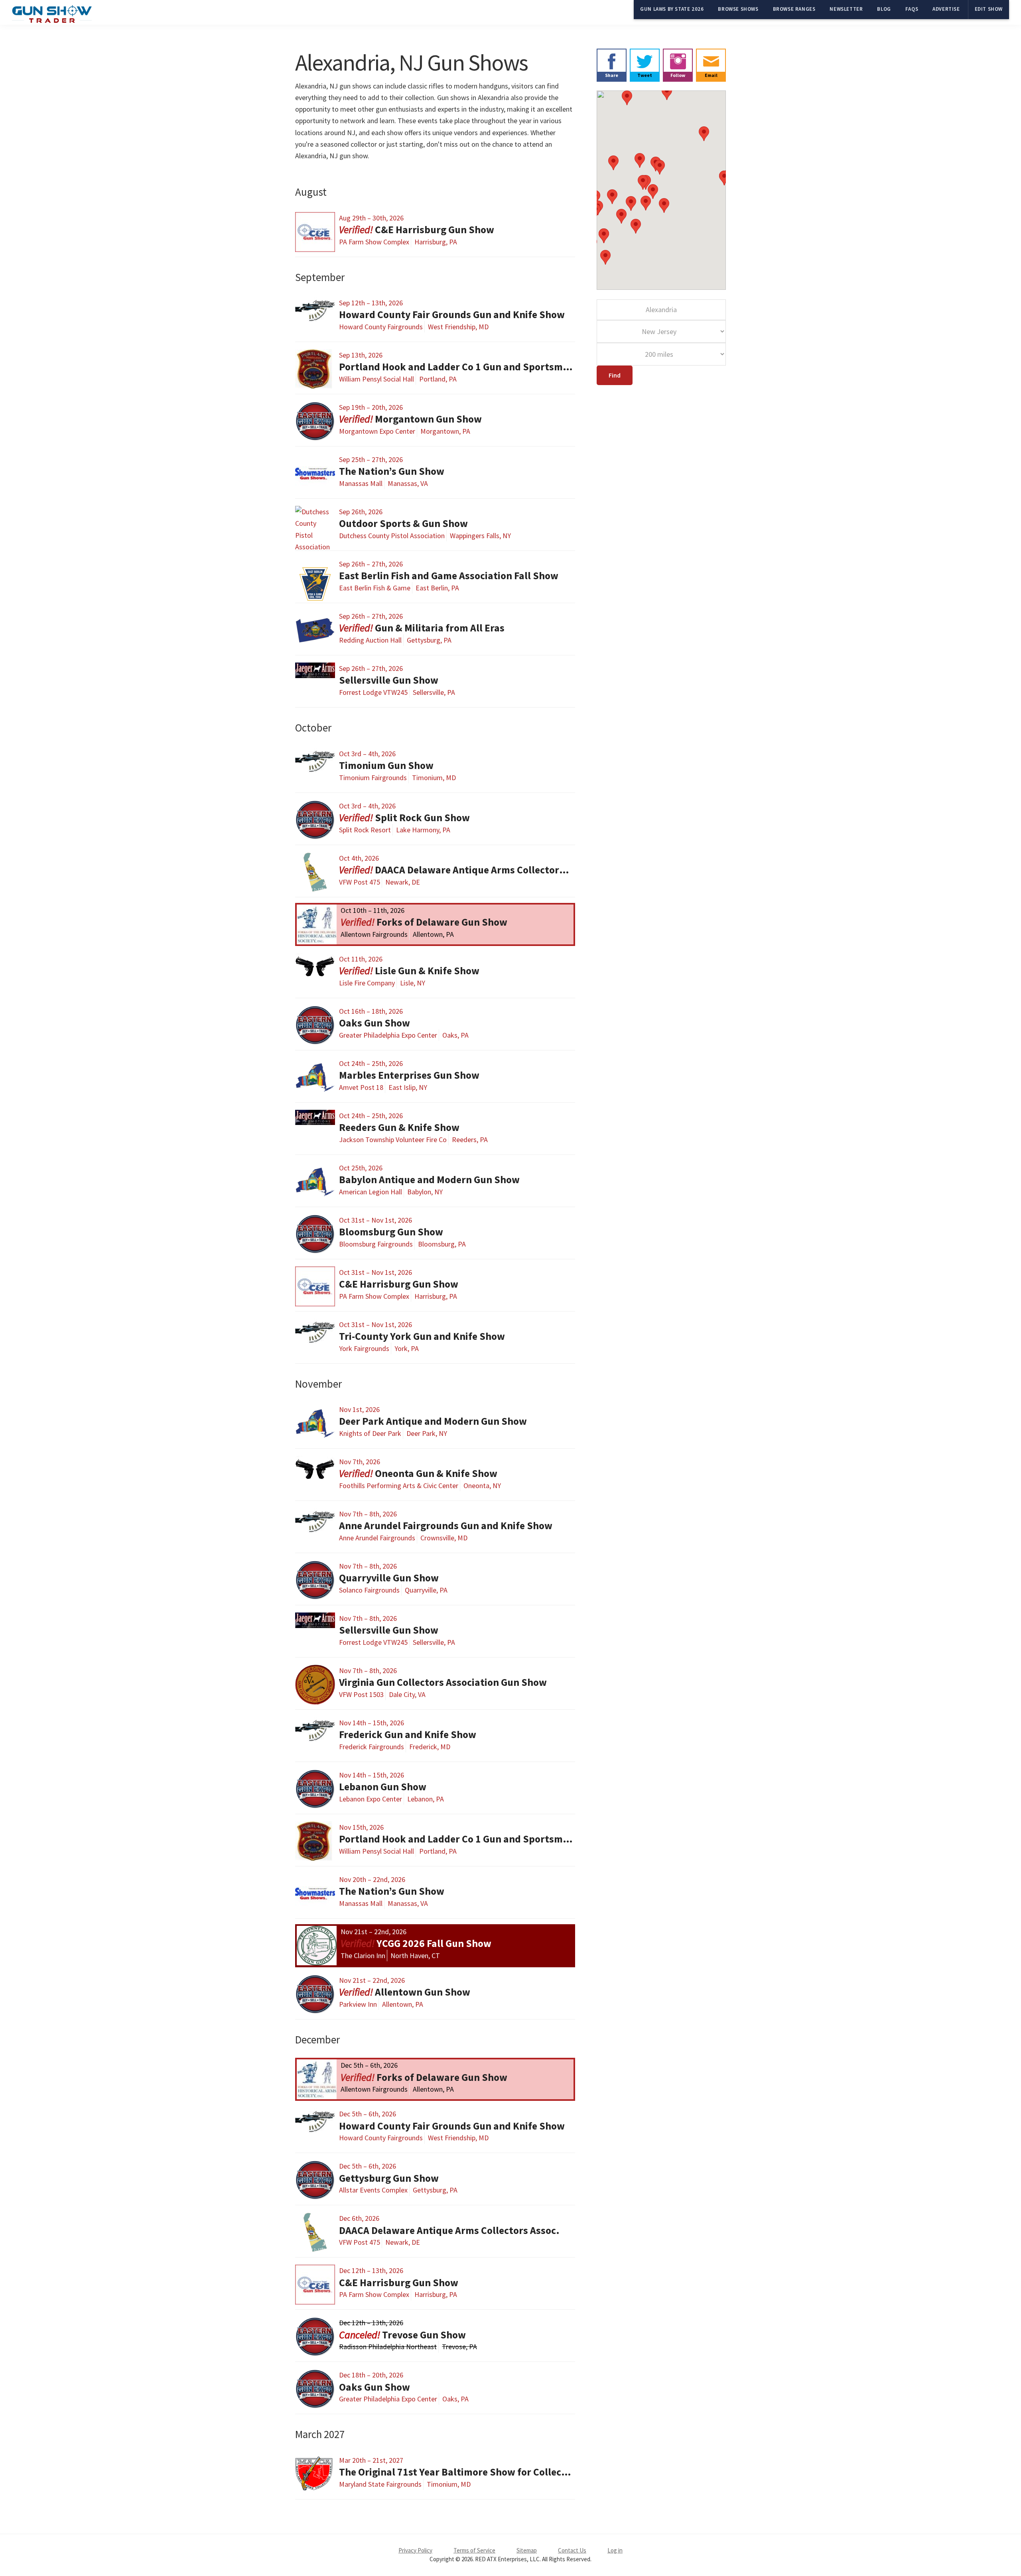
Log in (615, 2550)
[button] (704, 134)
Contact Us (572, 2550)
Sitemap (527, 2550)
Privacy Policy (415, 2550)
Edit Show (989, 9)
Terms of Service (474, 2550)
